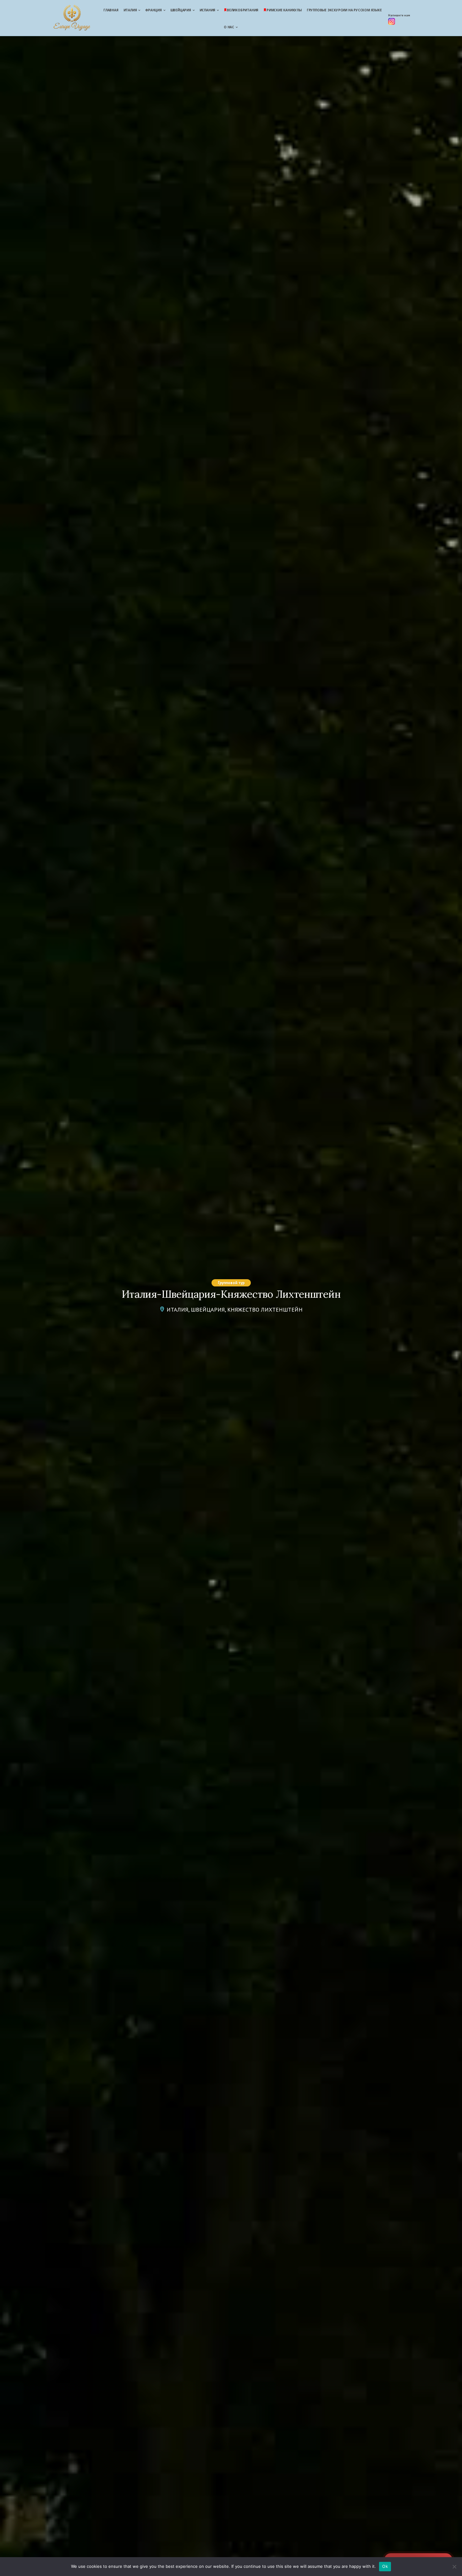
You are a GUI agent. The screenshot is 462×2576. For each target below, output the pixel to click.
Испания (208, 10)
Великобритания (243, 10)
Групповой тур (231, 1283)
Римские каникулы (284, 10)
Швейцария (181, 10)
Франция (154, 10)
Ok (385, 2566)
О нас (229, 27)
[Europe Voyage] (72, 19)
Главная (111, 10)
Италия (130, 10)
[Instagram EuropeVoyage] (392, 23)
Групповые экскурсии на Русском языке (344, 10)
